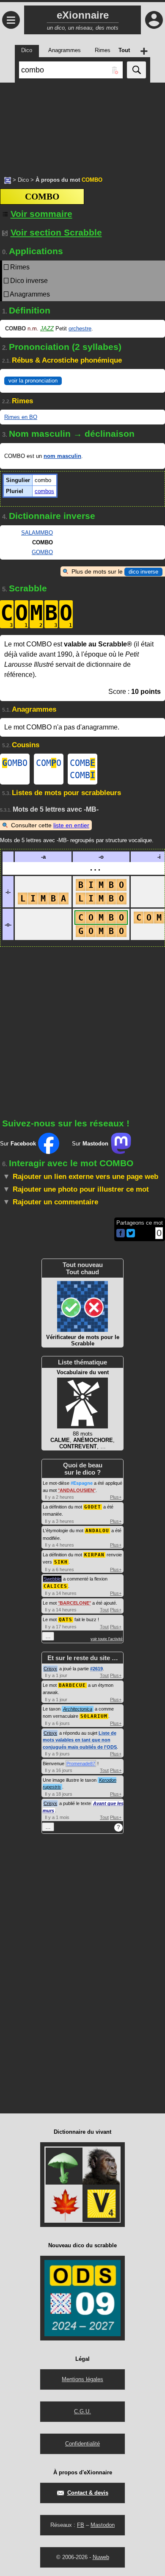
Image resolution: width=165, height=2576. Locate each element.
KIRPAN (94, 1555)
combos (44, 491)
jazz (47, 329)
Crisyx (50, 1669)
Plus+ (116, 1497)
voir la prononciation (33, 381)
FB (81, 2525)
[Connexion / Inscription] (154, 20)
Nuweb (101, 2557)
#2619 (96, 1669)
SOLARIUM (94, 1716)
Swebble (52, 1579)
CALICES (55, 1586)
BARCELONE (74, 1603)
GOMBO (42, 552)
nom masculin (62, 456)
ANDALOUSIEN (77, 1490)
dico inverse (143, 572)
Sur (18, 1144)
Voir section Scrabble (56, 232)
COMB (82, 763)
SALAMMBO (37, 533)
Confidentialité (82, 2444)
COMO (49, 763)
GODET (93, 1507)
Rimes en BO (21, 417)
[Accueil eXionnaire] (8, 180)
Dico (23, 180)
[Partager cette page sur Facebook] (121, 1234)
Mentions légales (82, 2379)
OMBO (15, 763)
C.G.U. (82, 2411)
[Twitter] (131, 1235)
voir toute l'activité (107, 1639)
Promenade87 (81, 1764)
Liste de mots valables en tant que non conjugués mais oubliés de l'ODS (80, 1740)
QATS (66, 1620)
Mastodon (103, 2525)
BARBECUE (72, 1685)
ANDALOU (97, 1531)
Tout (104, 1610)
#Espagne (82, 1483)
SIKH (61, 1562)
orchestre (80, 329)
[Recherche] (136, 70)
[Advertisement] (82, 125)
